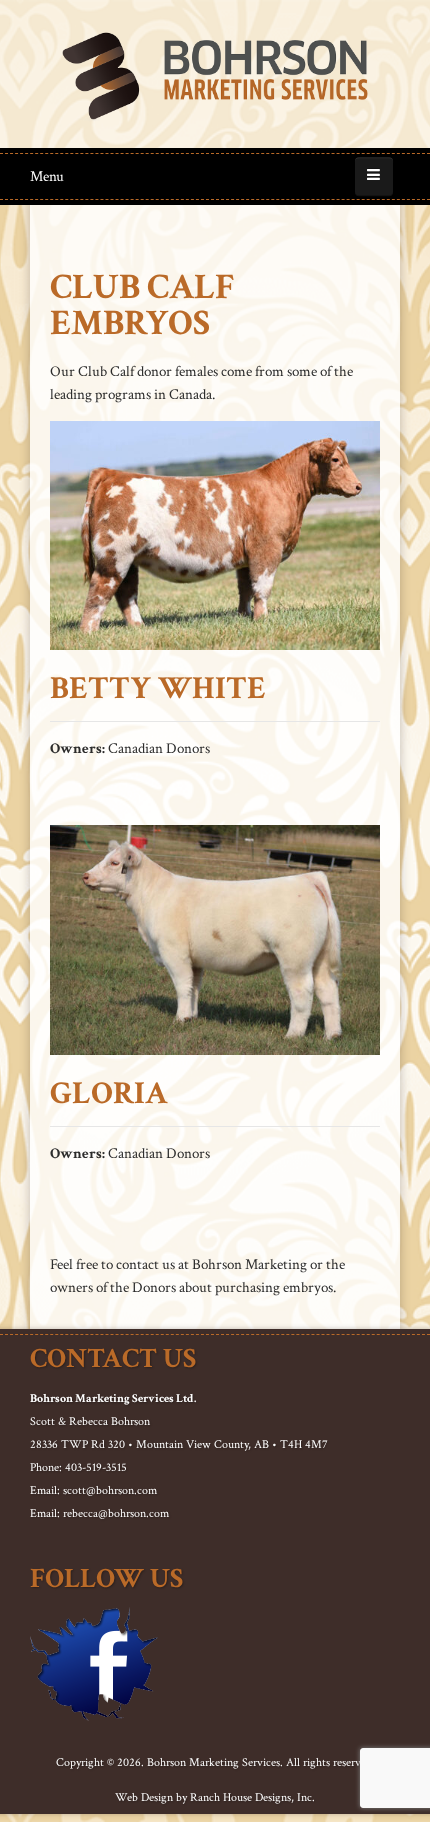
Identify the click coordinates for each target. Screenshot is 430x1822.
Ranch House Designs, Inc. (252, 1797)
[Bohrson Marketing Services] (215, 76)
